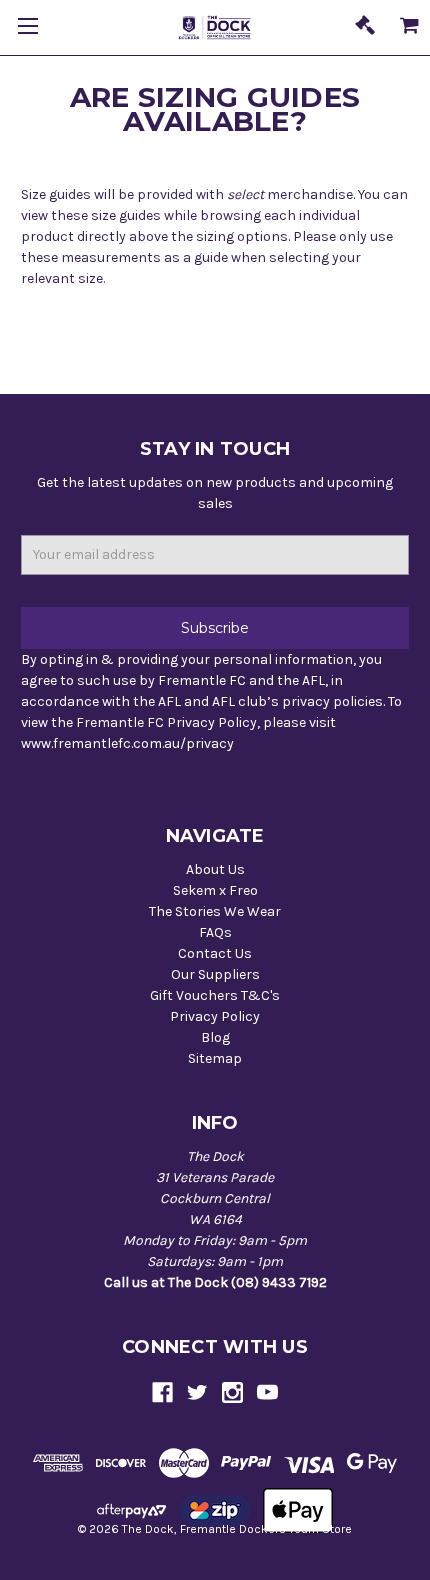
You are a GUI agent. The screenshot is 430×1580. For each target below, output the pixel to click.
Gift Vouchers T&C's (215, 995)
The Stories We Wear (215, 911)
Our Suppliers (215, 974)
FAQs (215, 932)
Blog (215, 1037)
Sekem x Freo (215, 890)
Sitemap (215, 1058)
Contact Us (215, 953)
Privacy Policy (215, 1016)
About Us (215, 869)
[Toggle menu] (27, 27)
